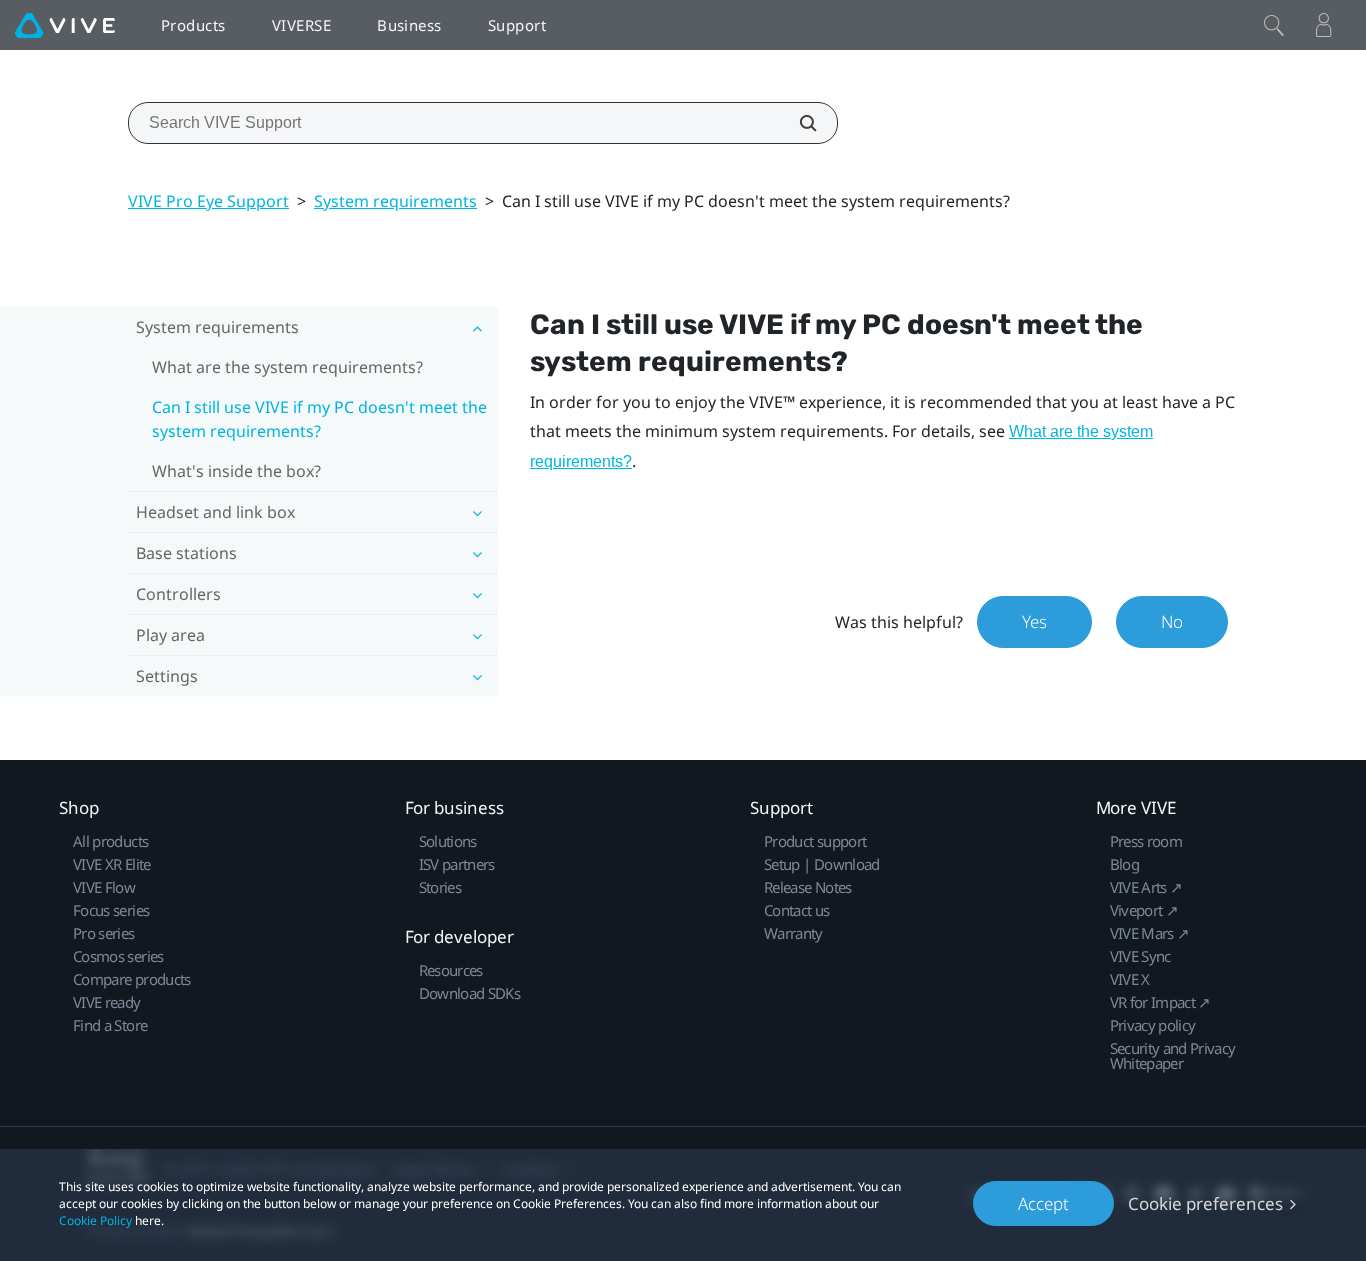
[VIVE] (65, 25)
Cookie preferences (1205, 1203)
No (1172, 621)
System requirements (395, 201)
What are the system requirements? (287, 367)
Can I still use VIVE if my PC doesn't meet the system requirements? (319, 419)
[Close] (1274, 25)
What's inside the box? (236, 471)
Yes (1034, 621)
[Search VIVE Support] (797, 123)
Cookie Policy (95, 1220)
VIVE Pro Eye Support (208, 201)
